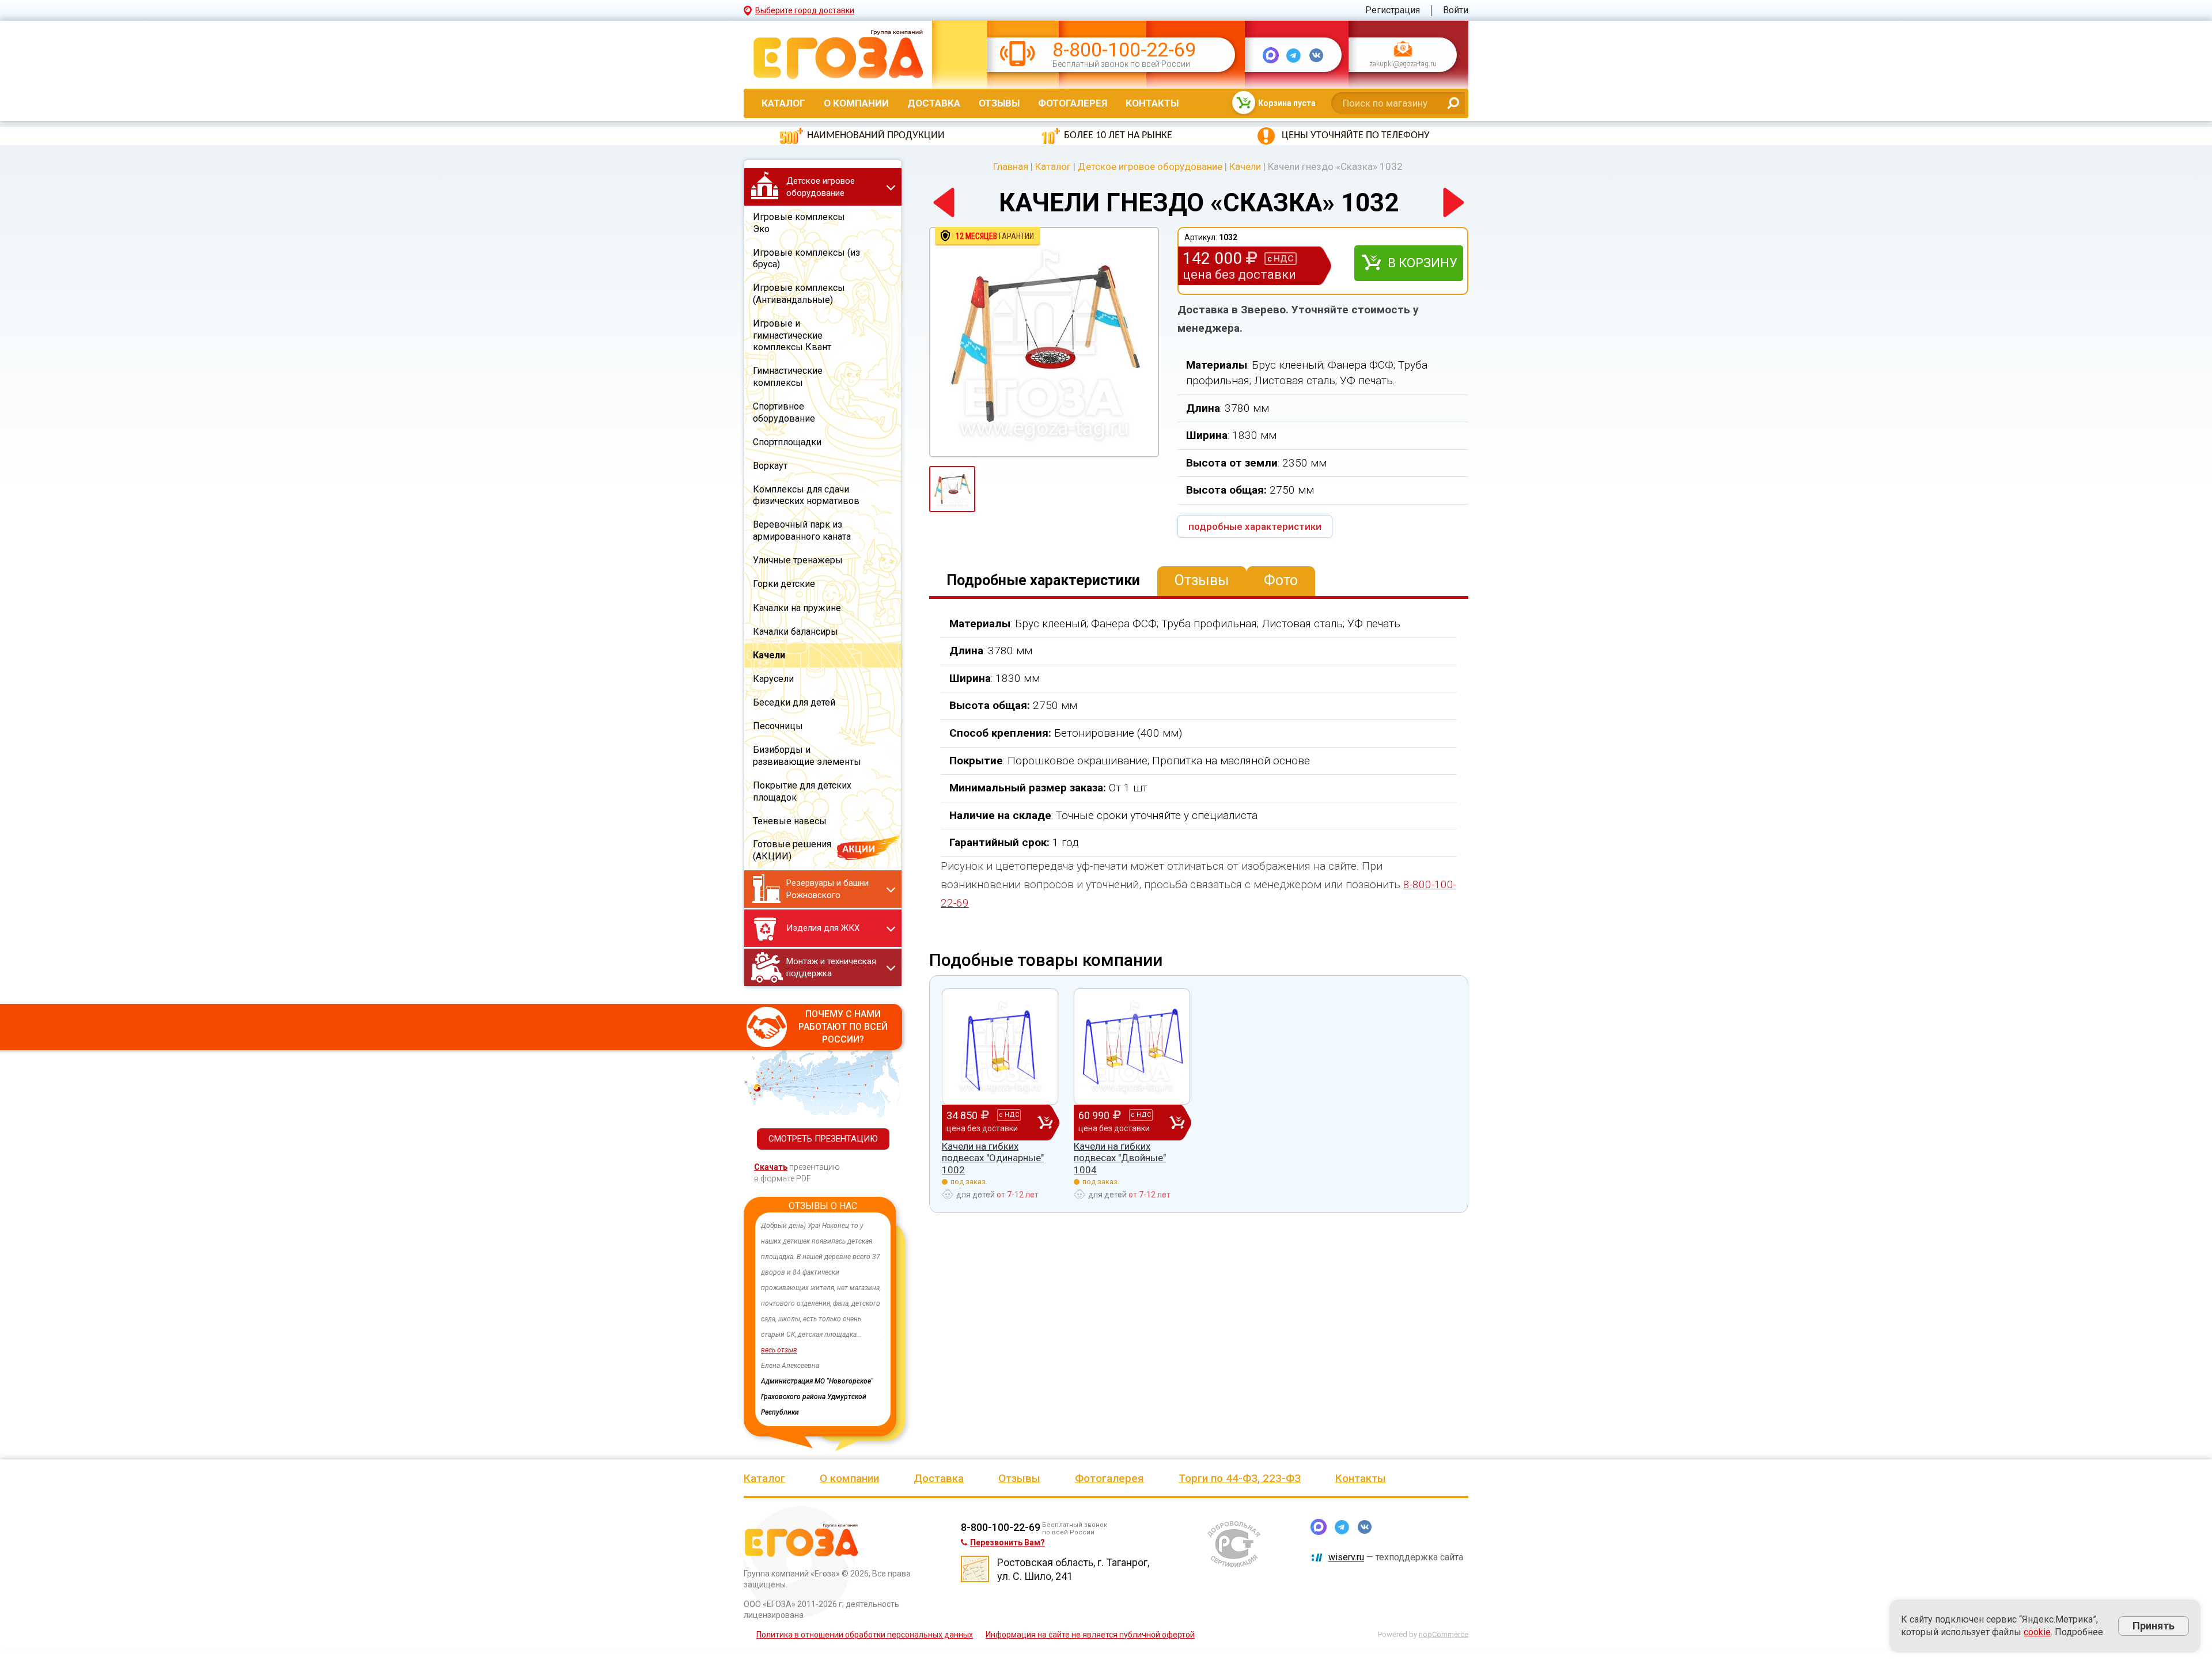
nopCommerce (1444, 1634)
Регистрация (1393, 10)
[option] (823, 1319)
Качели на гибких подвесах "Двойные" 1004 (1120, 1158)
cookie (2037, 1632)
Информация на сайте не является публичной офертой (1090, 1635)
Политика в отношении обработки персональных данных (865, 1635)
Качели (1245, 166)
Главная (1011, 166)
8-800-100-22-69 (1124, 50)
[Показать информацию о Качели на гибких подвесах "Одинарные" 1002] (1000, 1047)
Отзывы (999, 103)
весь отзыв (779, 1366)
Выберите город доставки (805, 10)
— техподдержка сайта (1396, 1557)
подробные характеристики (1255, 526)
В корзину (1423, 263)
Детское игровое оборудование (1150, 166)
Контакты (1152, 103)
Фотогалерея (1073, 103)
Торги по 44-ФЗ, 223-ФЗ (1240, 1478)
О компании (856, 103)
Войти (1456, 10)
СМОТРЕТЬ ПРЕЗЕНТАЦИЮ (823, 1139)
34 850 (983, 1121)
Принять (2154, 1626)
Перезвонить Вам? (1007, 1542)
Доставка (934, 103)
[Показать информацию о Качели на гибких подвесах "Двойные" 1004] (1132, 1047)
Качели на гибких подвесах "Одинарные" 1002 (993, 1158)
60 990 (1115, 1121)
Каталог (783, 103)
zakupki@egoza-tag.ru (1403, 65)
